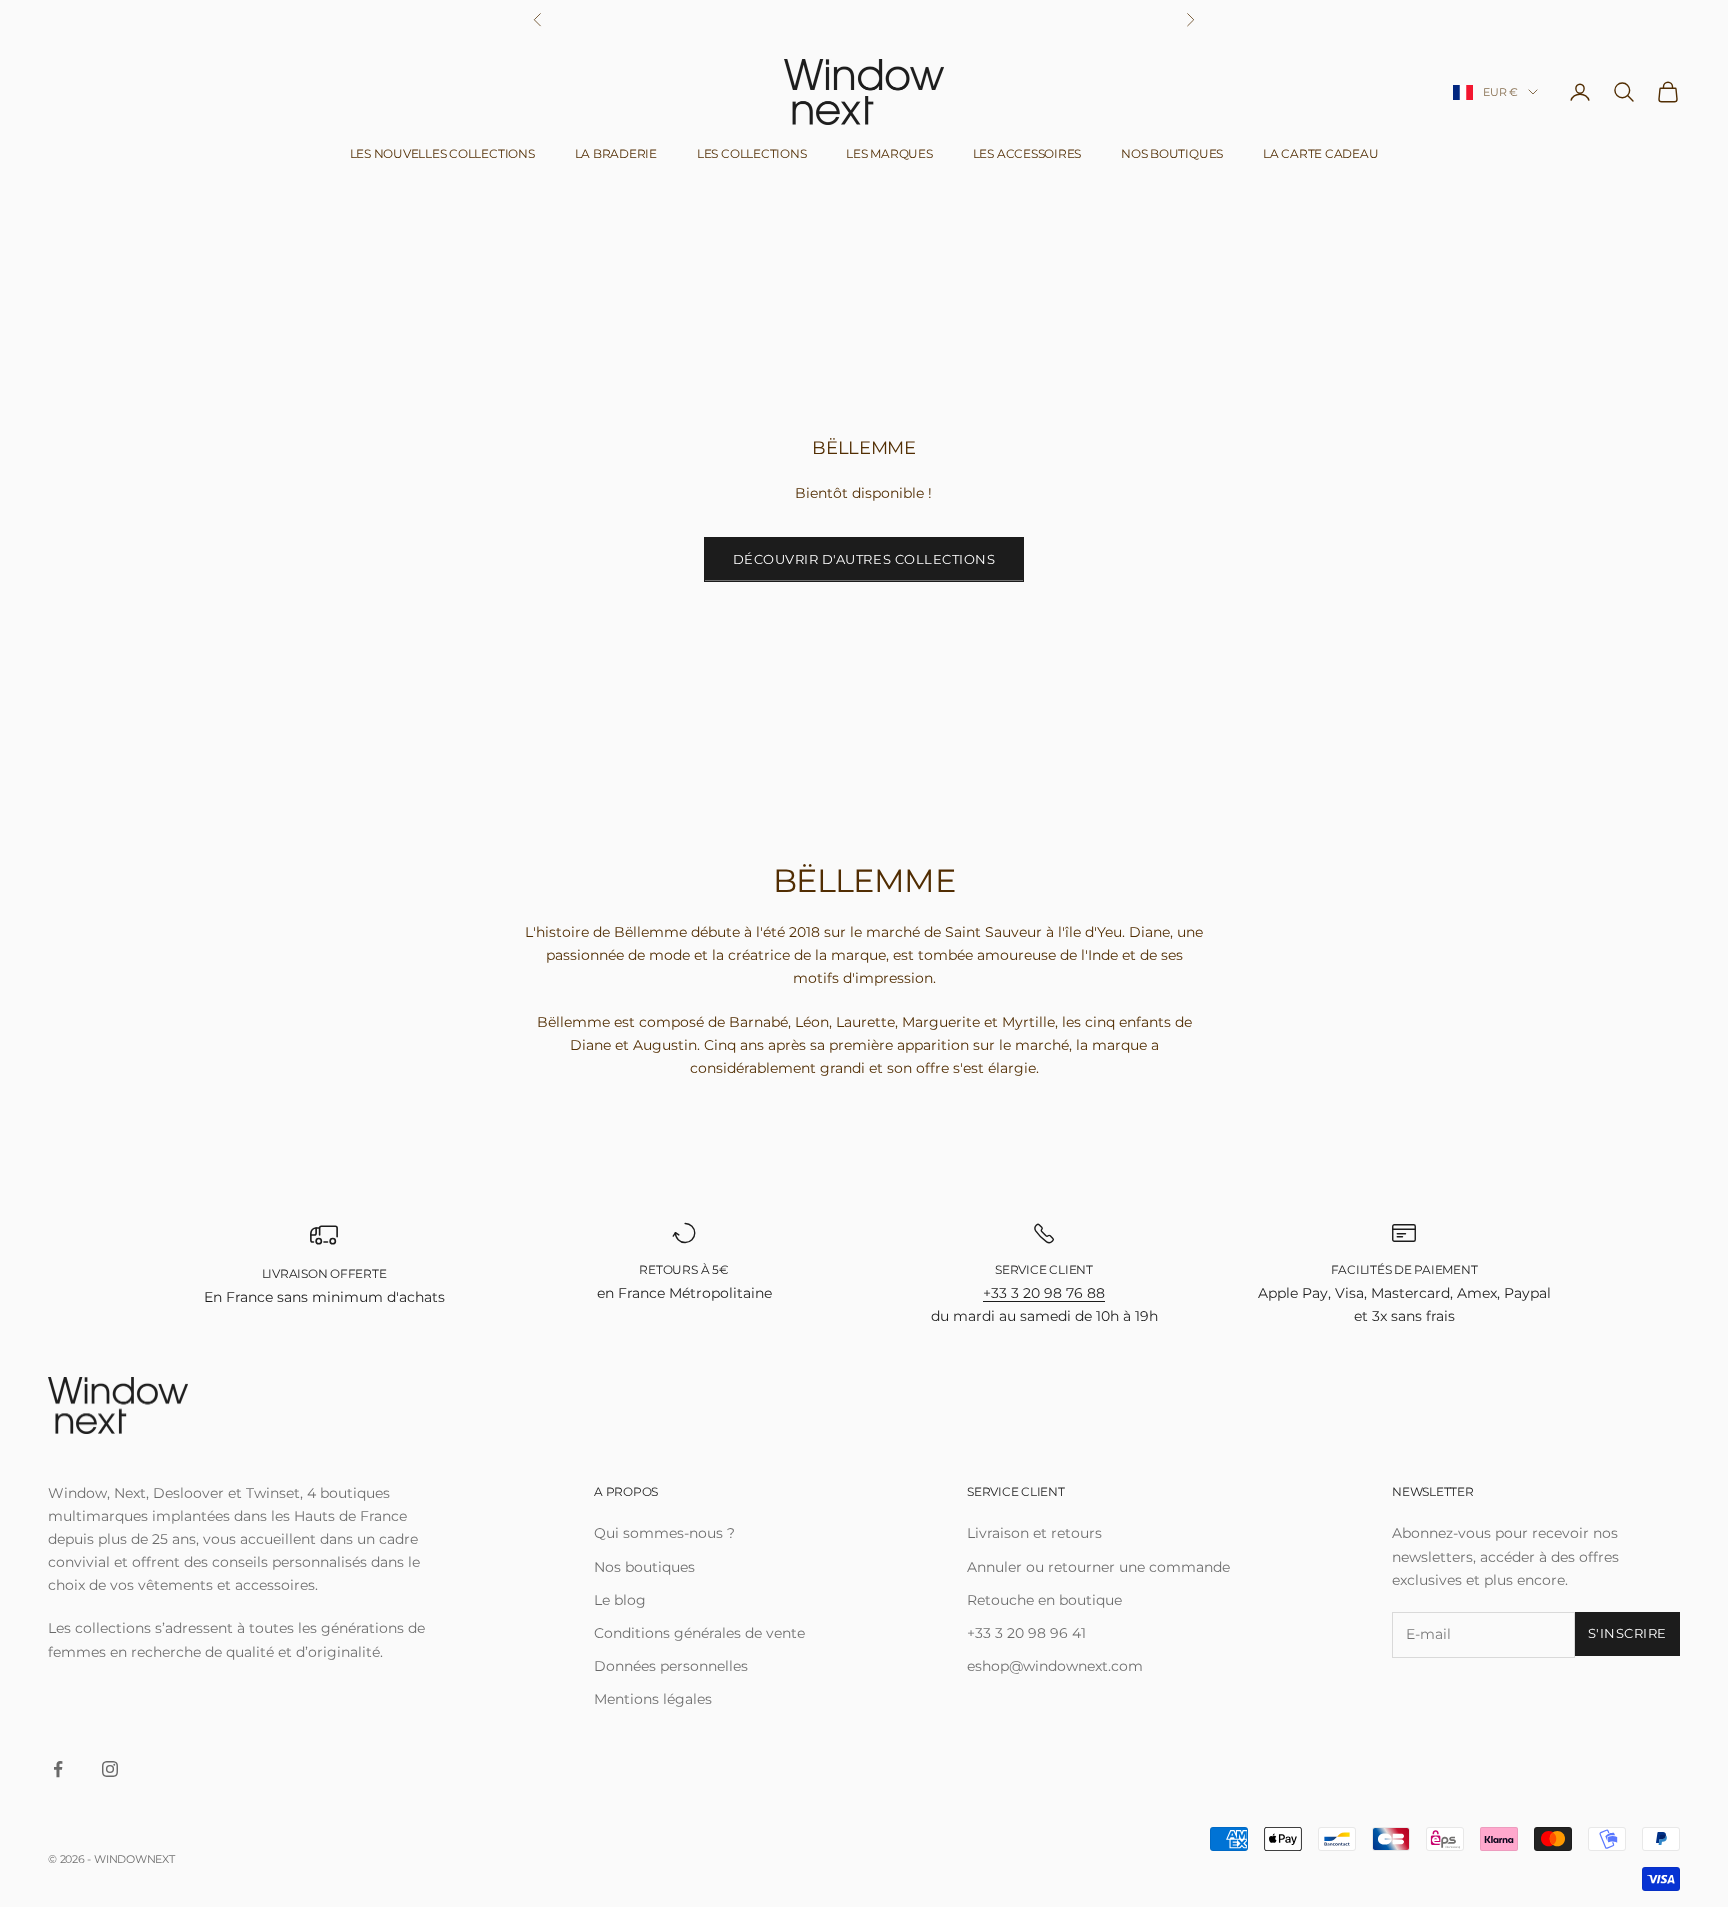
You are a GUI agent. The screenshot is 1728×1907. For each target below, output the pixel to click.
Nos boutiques (1172, 153)
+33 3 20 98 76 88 (1044, 1293)
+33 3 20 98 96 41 (1026, 1633)
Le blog (620, 1600)
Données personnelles (671, 1666)
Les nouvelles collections (442, 153)
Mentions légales (653, 1699)
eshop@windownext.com (1055, 1666)
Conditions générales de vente (699, 1633)
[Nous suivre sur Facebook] (58, 1769)
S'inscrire (1627, 1633)
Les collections (751, 153)
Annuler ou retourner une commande (1098, 1567)
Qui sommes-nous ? (664, 1533)
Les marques (889, 153)
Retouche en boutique (1044, 1600)
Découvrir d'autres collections (864, 559)
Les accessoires (1027, 153)
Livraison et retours (1034, 1533)
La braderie (616, 153)
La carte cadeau (1320, 153)
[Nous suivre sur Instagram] (110, 1769)
